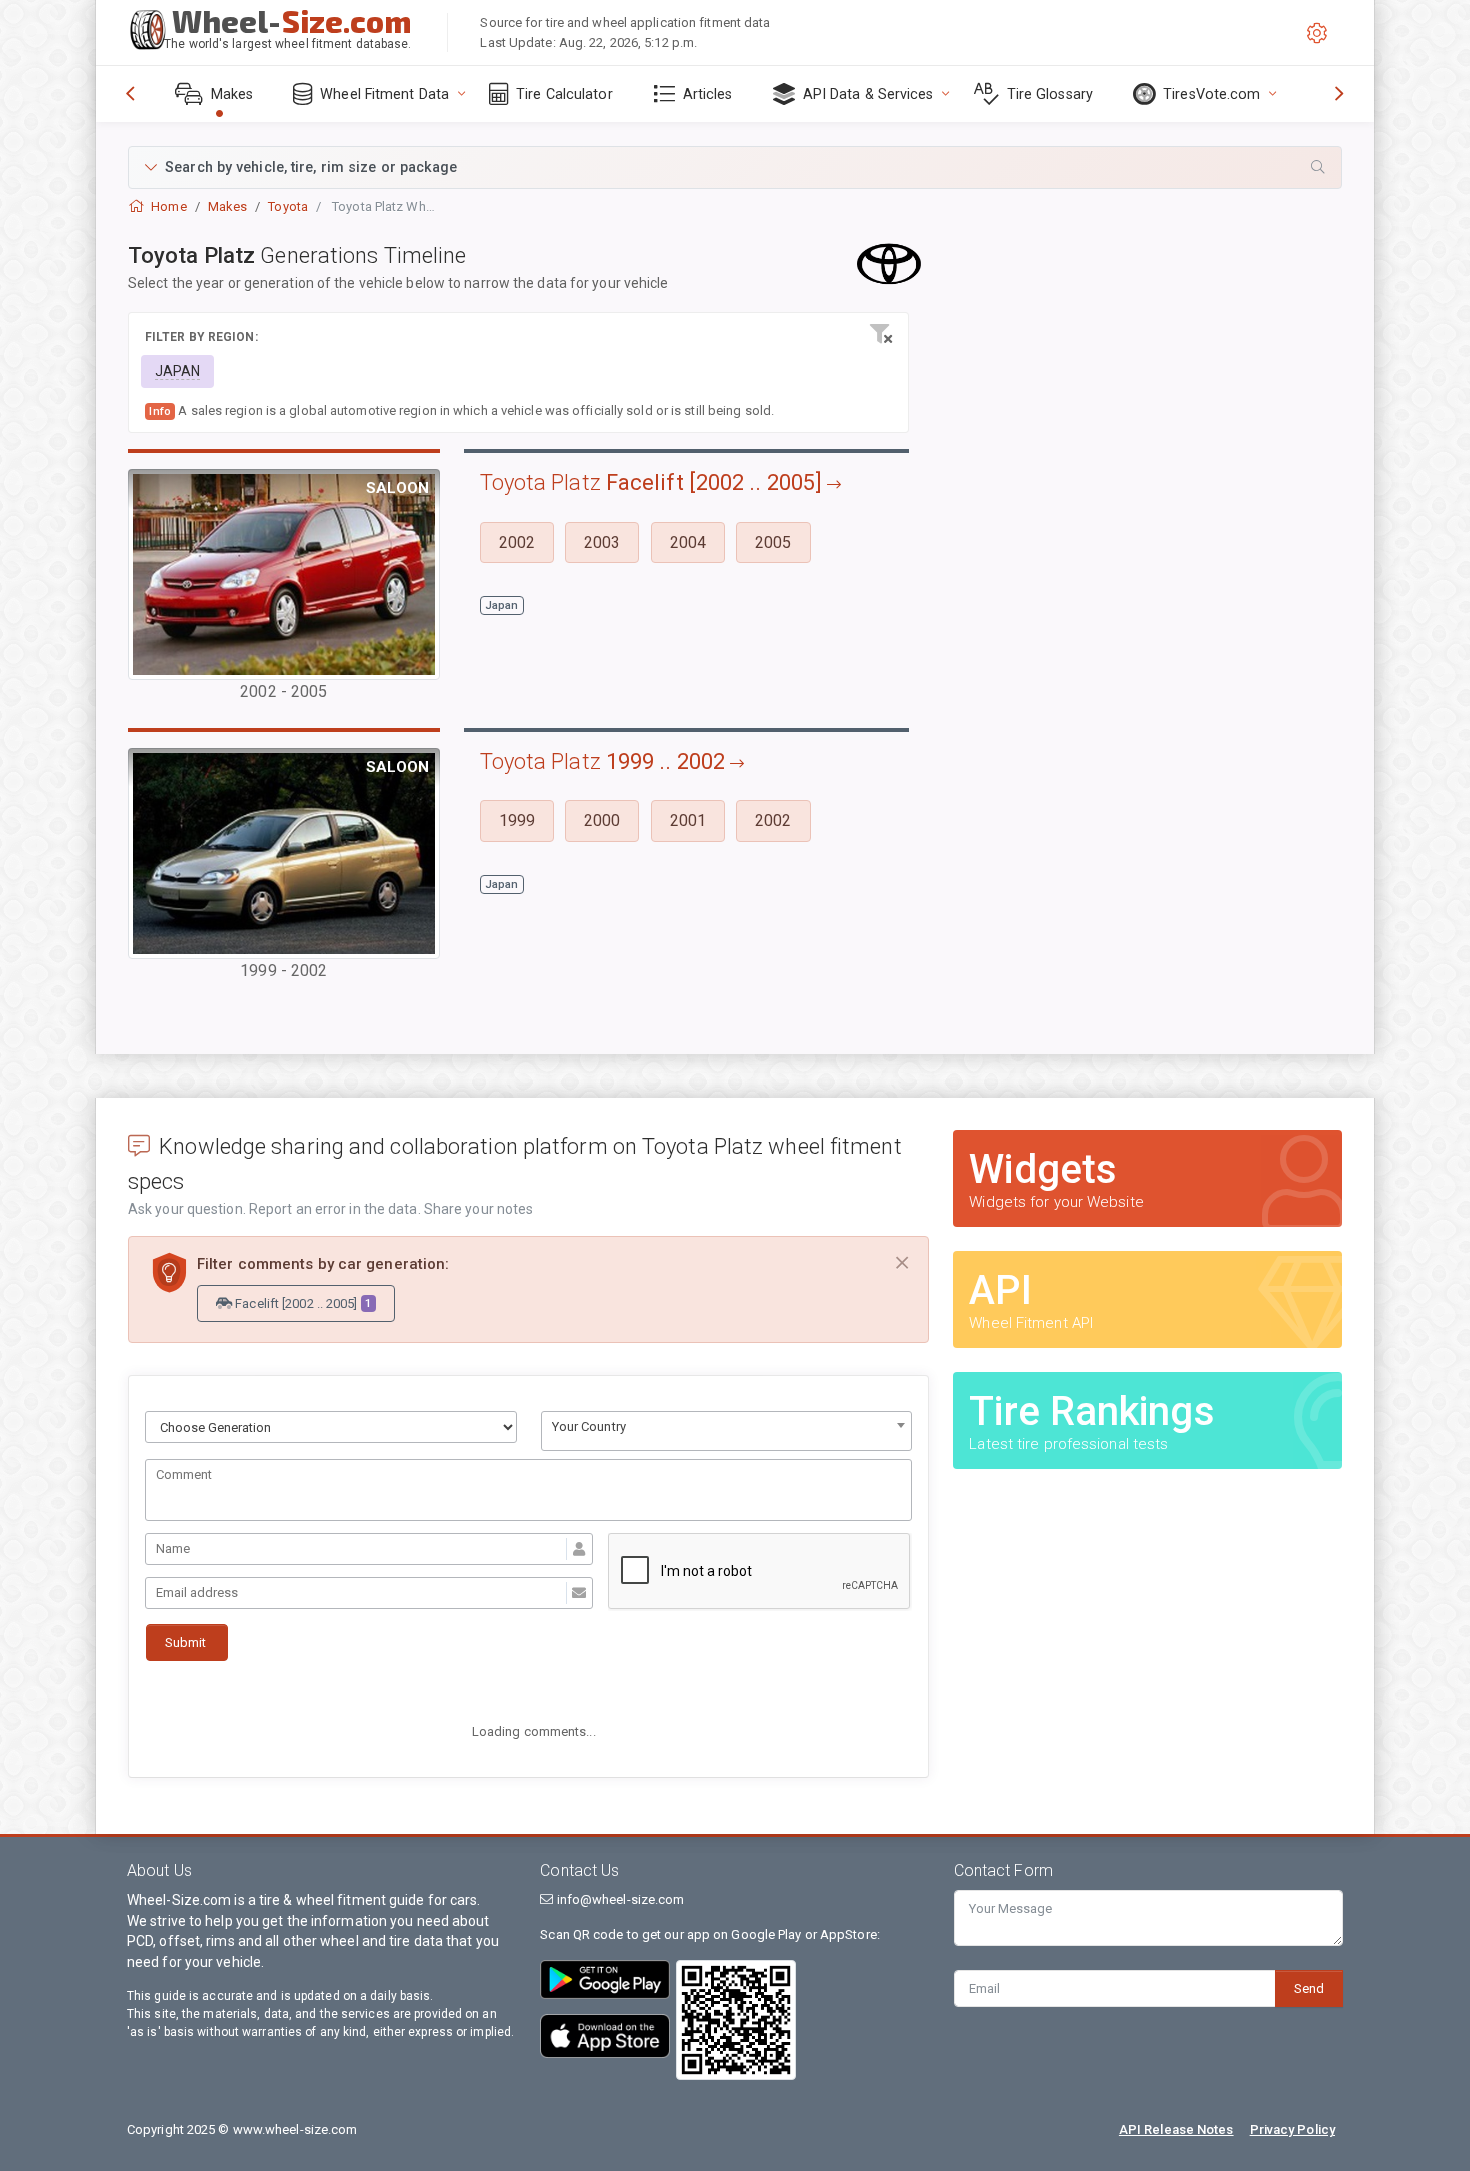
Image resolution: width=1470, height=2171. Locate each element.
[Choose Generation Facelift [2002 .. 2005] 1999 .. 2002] (331, 1427)
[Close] (902, 1263)
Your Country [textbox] (589, 1426)
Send (1309, 1988)
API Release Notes (1176, 2129)
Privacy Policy (1292, 2129)
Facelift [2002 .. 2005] (301, 1303)
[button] (735, 167)
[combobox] (727, 1431)
